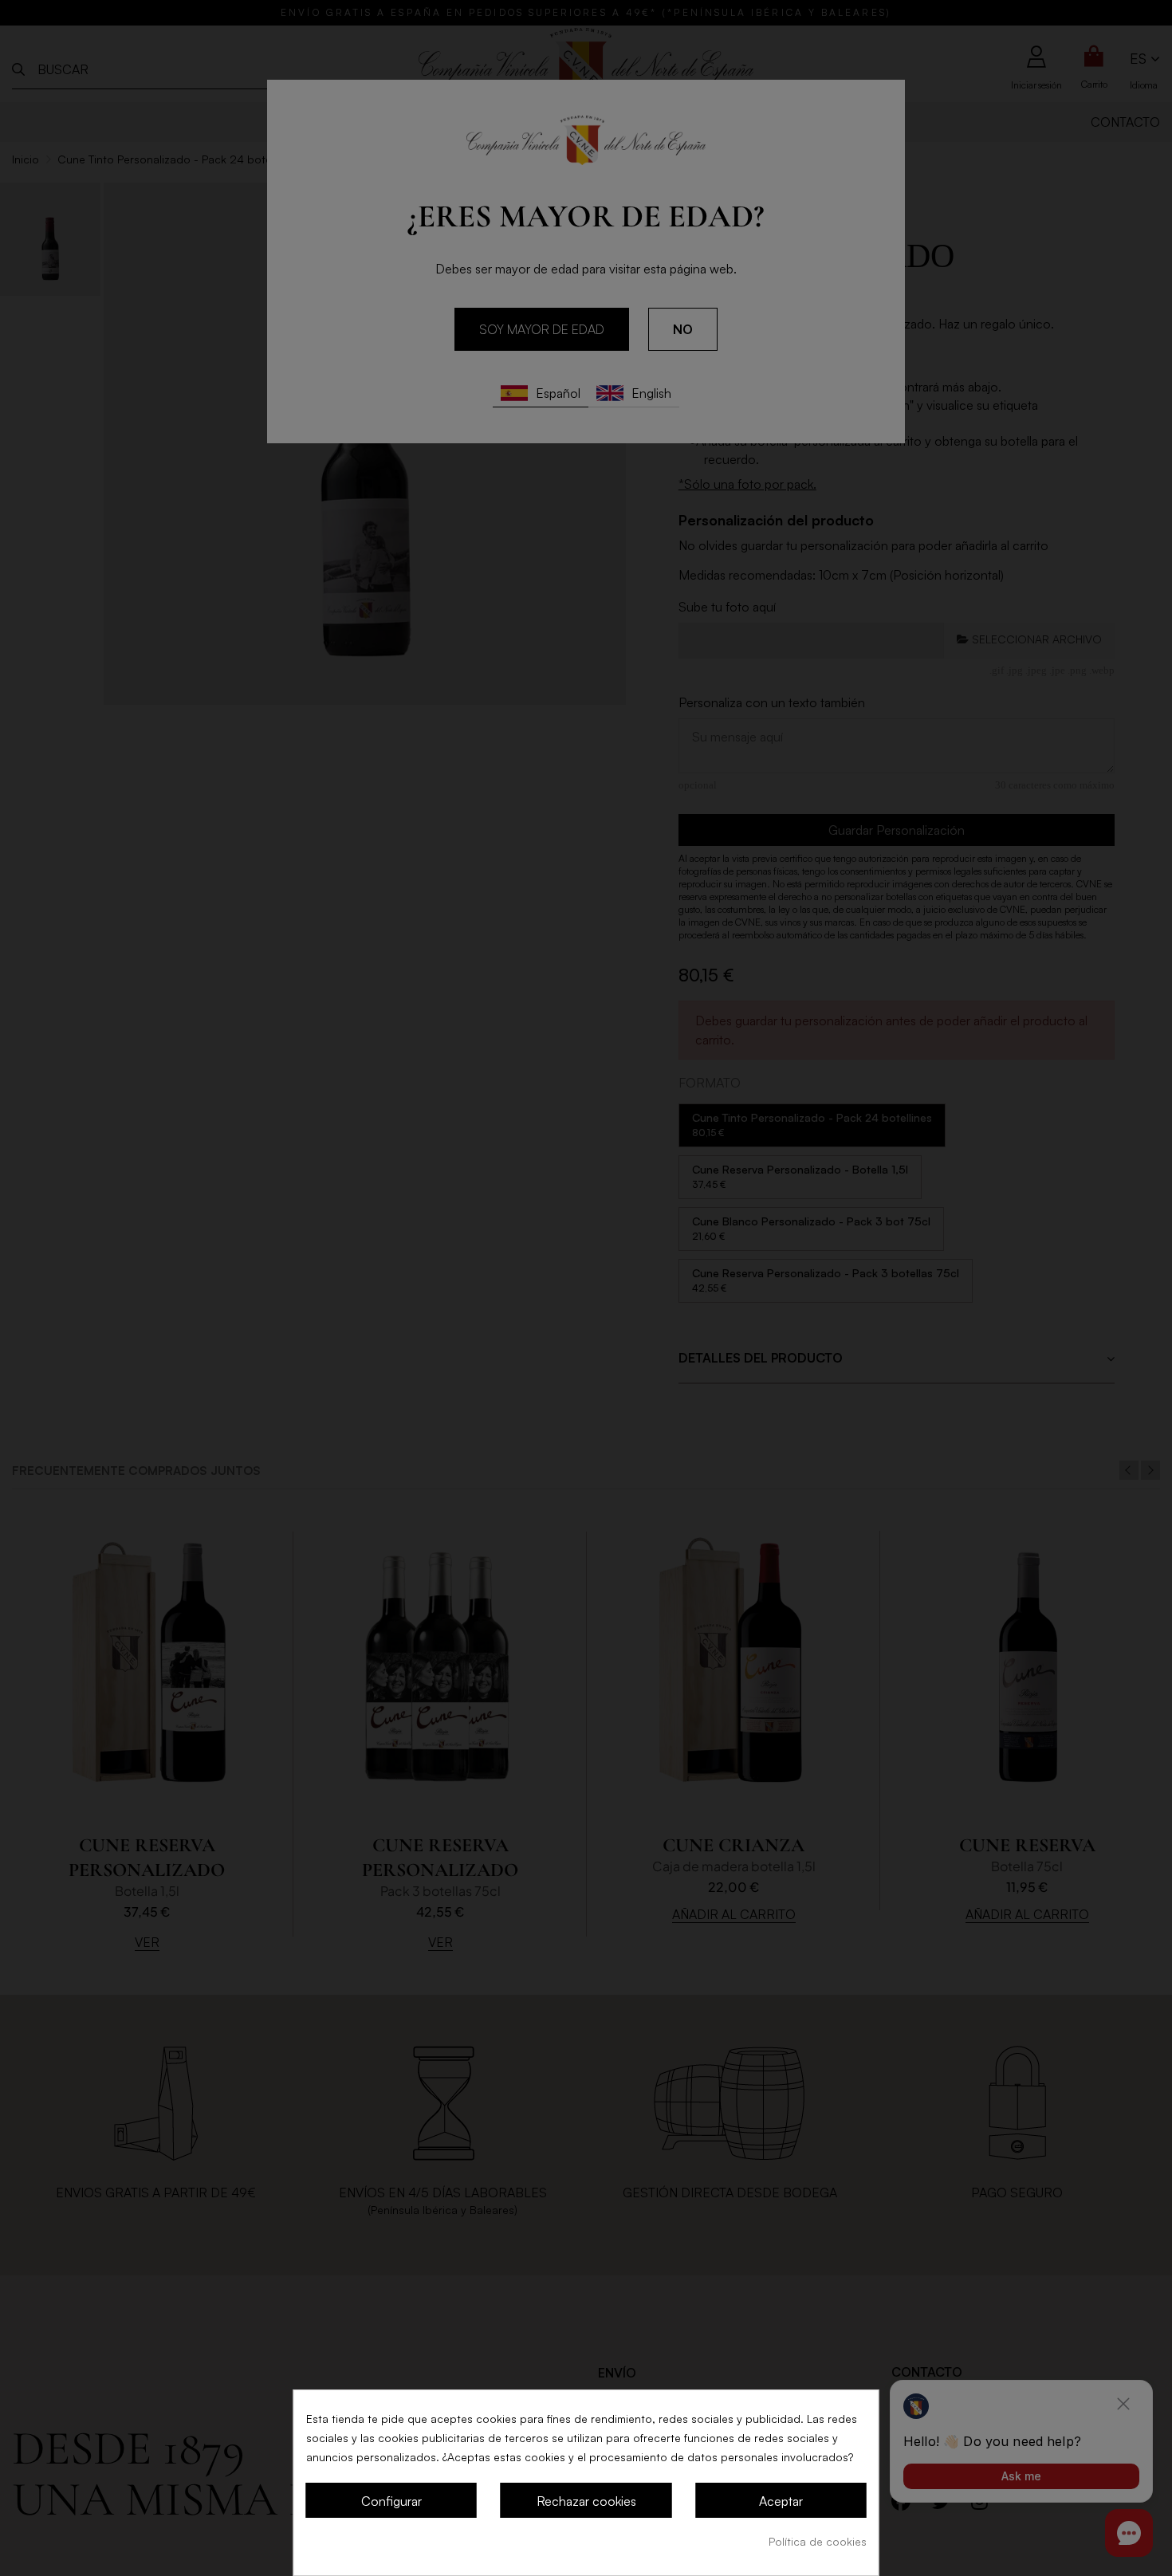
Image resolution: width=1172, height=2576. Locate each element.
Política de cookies (818, 2541)
